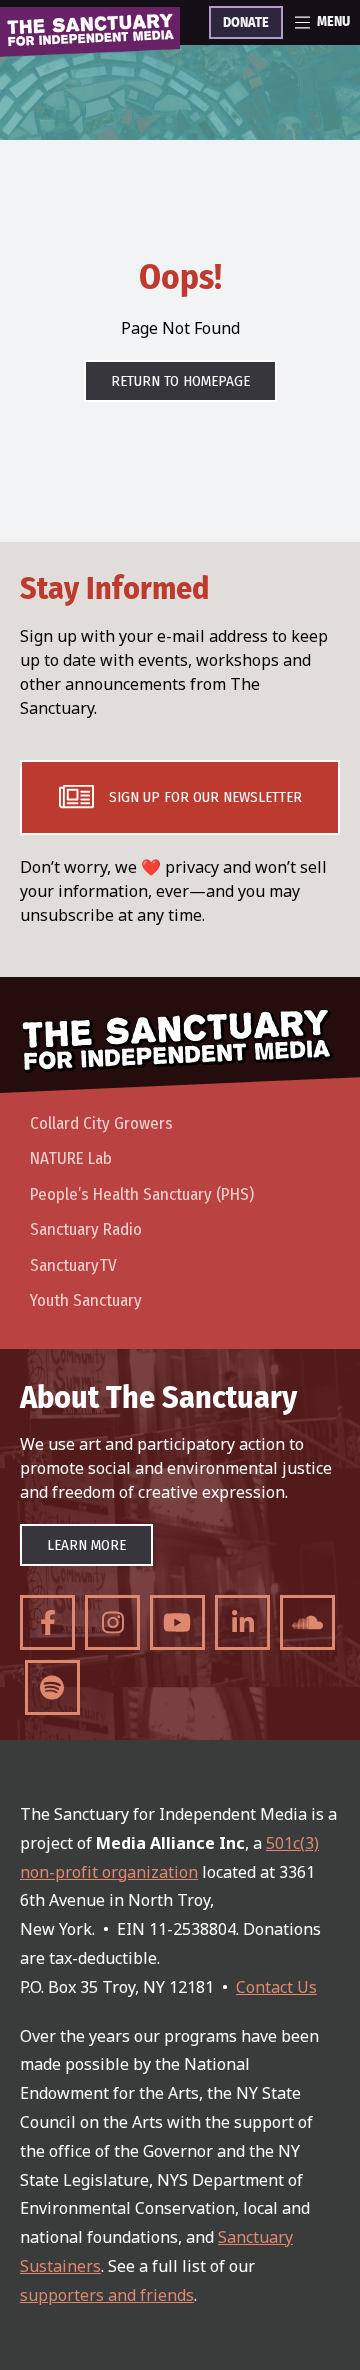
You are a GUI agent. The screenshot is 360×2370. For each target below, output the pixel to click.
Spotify (52, 1687)
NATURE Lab (71, 1158)
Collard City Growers (101, 1123)
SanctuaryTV (73, 1265)
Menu (333, 22)
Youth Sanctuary (86, 1300)
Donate (246, 23)
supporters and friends (107, 2295)
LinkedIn (242, 1622)
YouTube (177, 1622)
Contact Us (276, 1987)
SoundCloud (307, 1622)
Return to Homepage (180, 381)
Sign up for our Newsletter (205, 797)
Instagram (112, 1622)
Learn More (86, 1545)
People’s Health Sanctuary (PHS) (142, 1194)
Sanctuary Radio (86, 1229)
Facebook (47, 1622)
